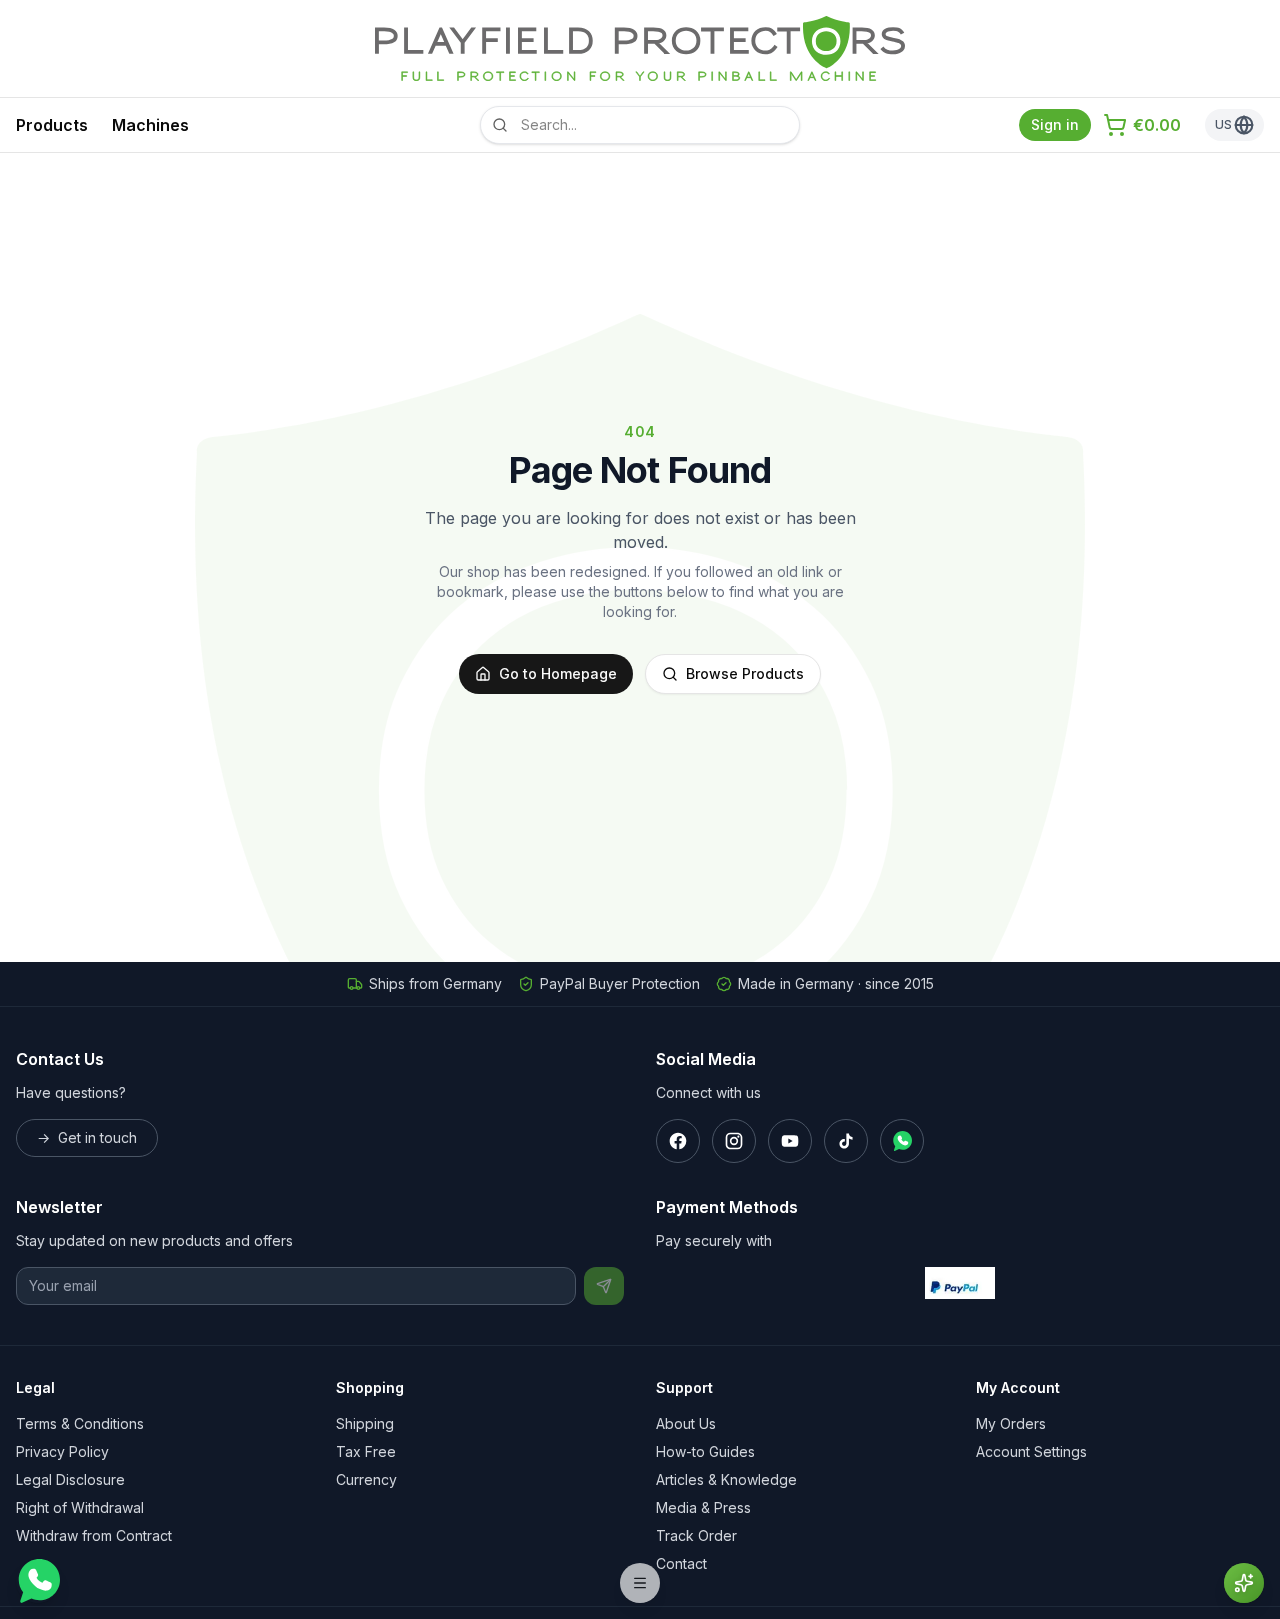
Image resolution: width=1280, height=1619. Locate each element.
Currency (366, 1479)
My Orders (1011, 1423)
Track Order (696, 1535)
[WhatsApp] (902, 1141)
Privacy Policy (62, 1451)
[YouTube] (790, 1141)
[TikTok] (846, 1141)
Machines (150, 125)
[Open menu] (640, 1583)
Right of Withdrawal (80, 1507)
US (1223, 124)
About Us (686, 1423)
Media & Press (703, 1507)
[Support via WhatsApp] (38, 1581)
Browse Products (745, 673)
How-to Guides (705, 1451)
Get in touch (87, 1137)
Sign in (1055, 124)
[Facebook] (678, 1141)
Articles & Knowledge (726, 1479)
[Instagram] (734, 1141)
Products (52, 125)
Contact (681, 1563)
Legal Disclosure (70, 1479)
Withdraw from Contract (94, 1535)
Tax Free (366, 1451)
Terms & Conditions (80, 1423)
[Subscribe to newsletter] (604, 1286)
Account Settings (1031, 1451)
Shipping (365, 1423)
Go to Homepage (558, 673)
